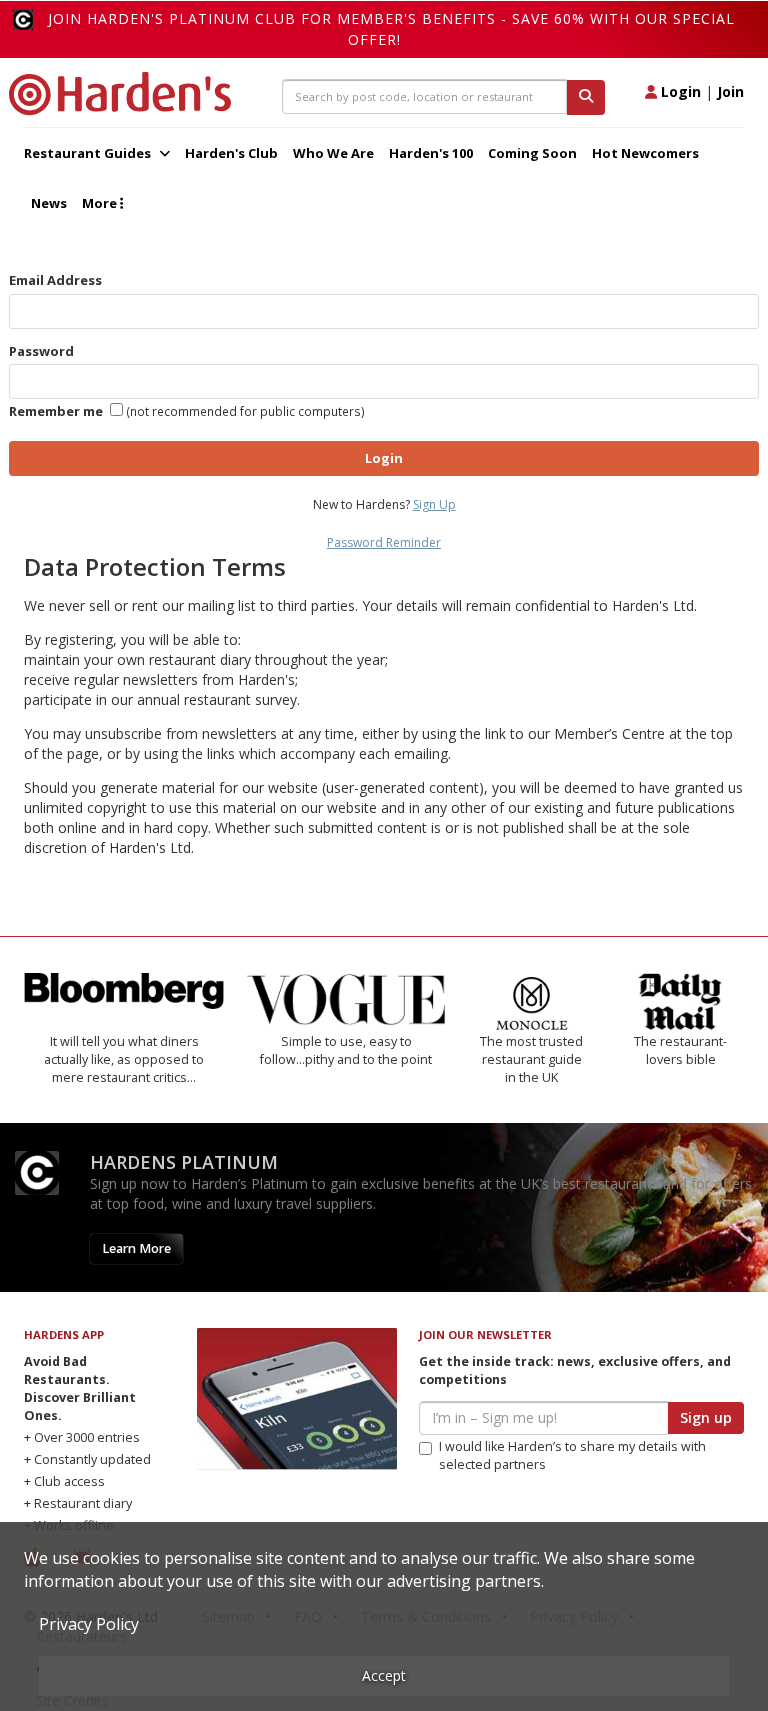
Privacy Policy (89, 1624)
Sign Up (434, 504)
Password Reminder (384, 542)
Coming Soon (532, 153)
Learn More (136, 1248)
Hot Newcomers (645, 153)
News (49, 203)
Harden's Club (231, 153)
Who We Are (333, 153)
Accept (384, 1675)
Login (679, 91)
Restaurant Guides (89, 153)
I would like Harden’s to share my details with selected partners (572, 1455)
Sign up (706, 1417)
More (101, 203)
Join (730, 91)
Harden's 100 (431, 153)
